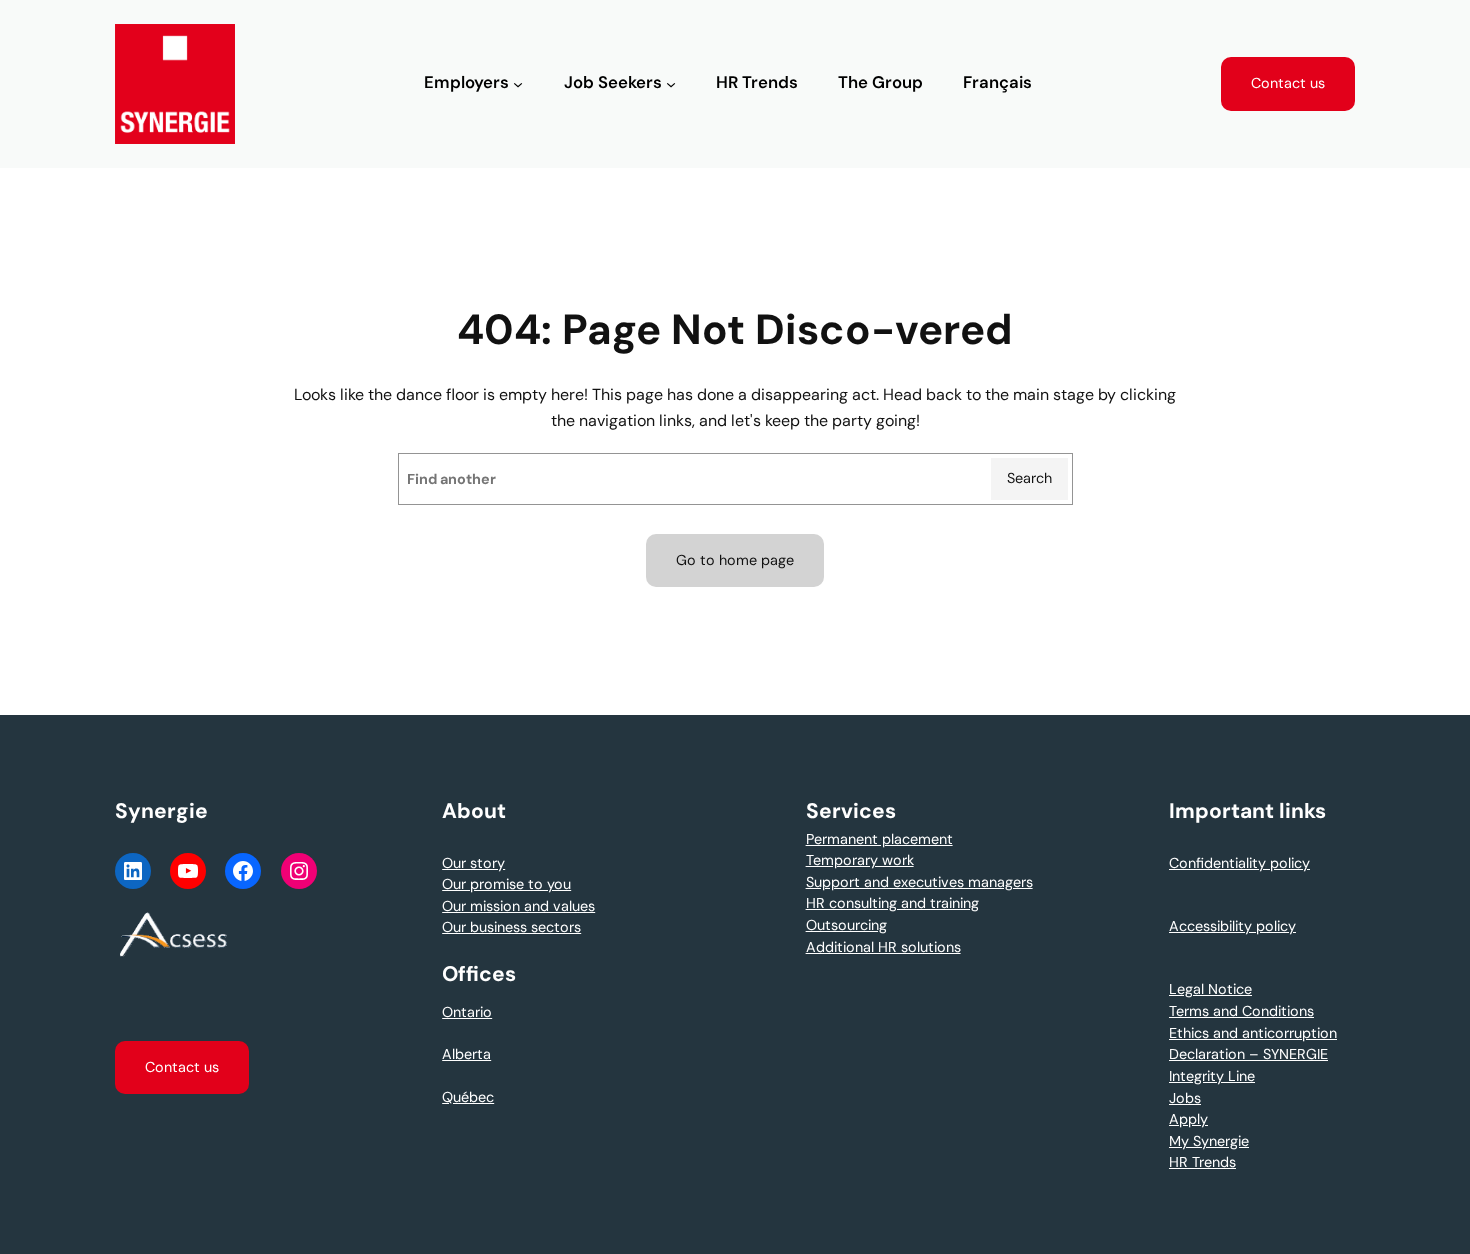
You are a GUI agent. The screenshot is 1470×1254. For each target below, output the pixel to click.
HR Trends (1202, 1162)
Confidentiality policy (1239, 863)
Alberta (466, 1054)
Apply (1188, 1119)
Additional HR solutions (883, 947)
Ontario (467, 1012)
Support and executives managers (919, 882)
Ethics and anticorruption (1253, 1033)
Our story (473, 863)
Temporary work (860, 860)
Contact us (1288, 83)
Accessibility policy (1232, 926)
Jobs (1185, 1098)
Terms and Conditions (1241, 1011)
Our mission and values (518, 906)
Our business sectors (511, 927)
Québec (468, 1097)
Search (1029, 478)
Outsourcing (846, 925)
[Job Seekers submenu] (671, 84)
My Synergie (1209, 1141)
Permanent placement (879, 839)
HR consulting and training (892, 903)
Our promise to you (506, 884)
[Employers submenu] (518, 84)
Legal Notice (1210, 989)
